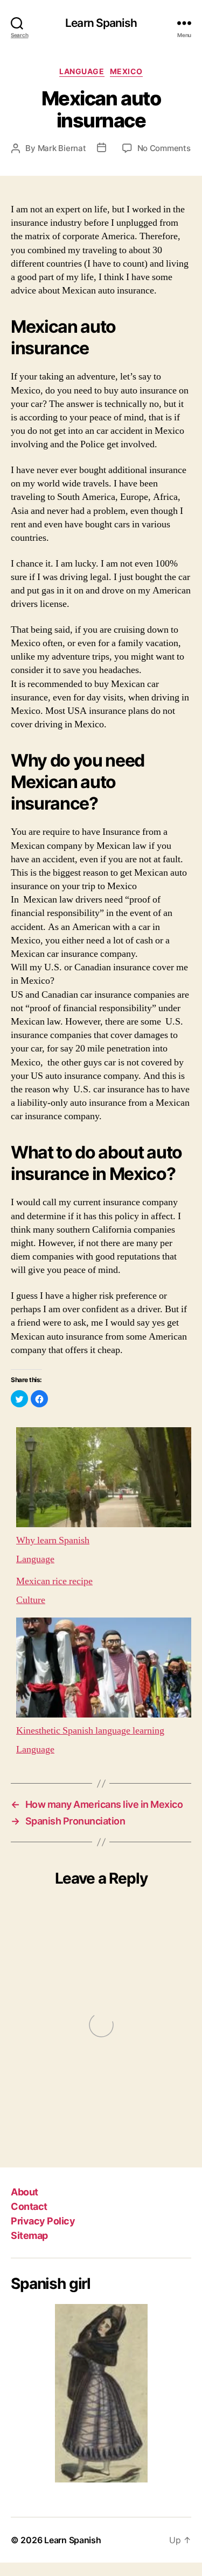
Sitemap (29, 2235)
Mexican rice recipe (54, 1581)
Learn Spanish (101, 23)
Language (82, 71)
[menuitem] (101, 1494)
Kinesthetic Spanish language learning (90, 1731)
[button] (19, 1399)
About (25, 2192)
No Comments (164, 148)
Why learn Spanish (53, 1540)
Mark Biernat (62, 148)
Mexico (126, 71)
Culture (31, 1600)
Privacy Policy (43, 2221)
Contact (29, 2206)
